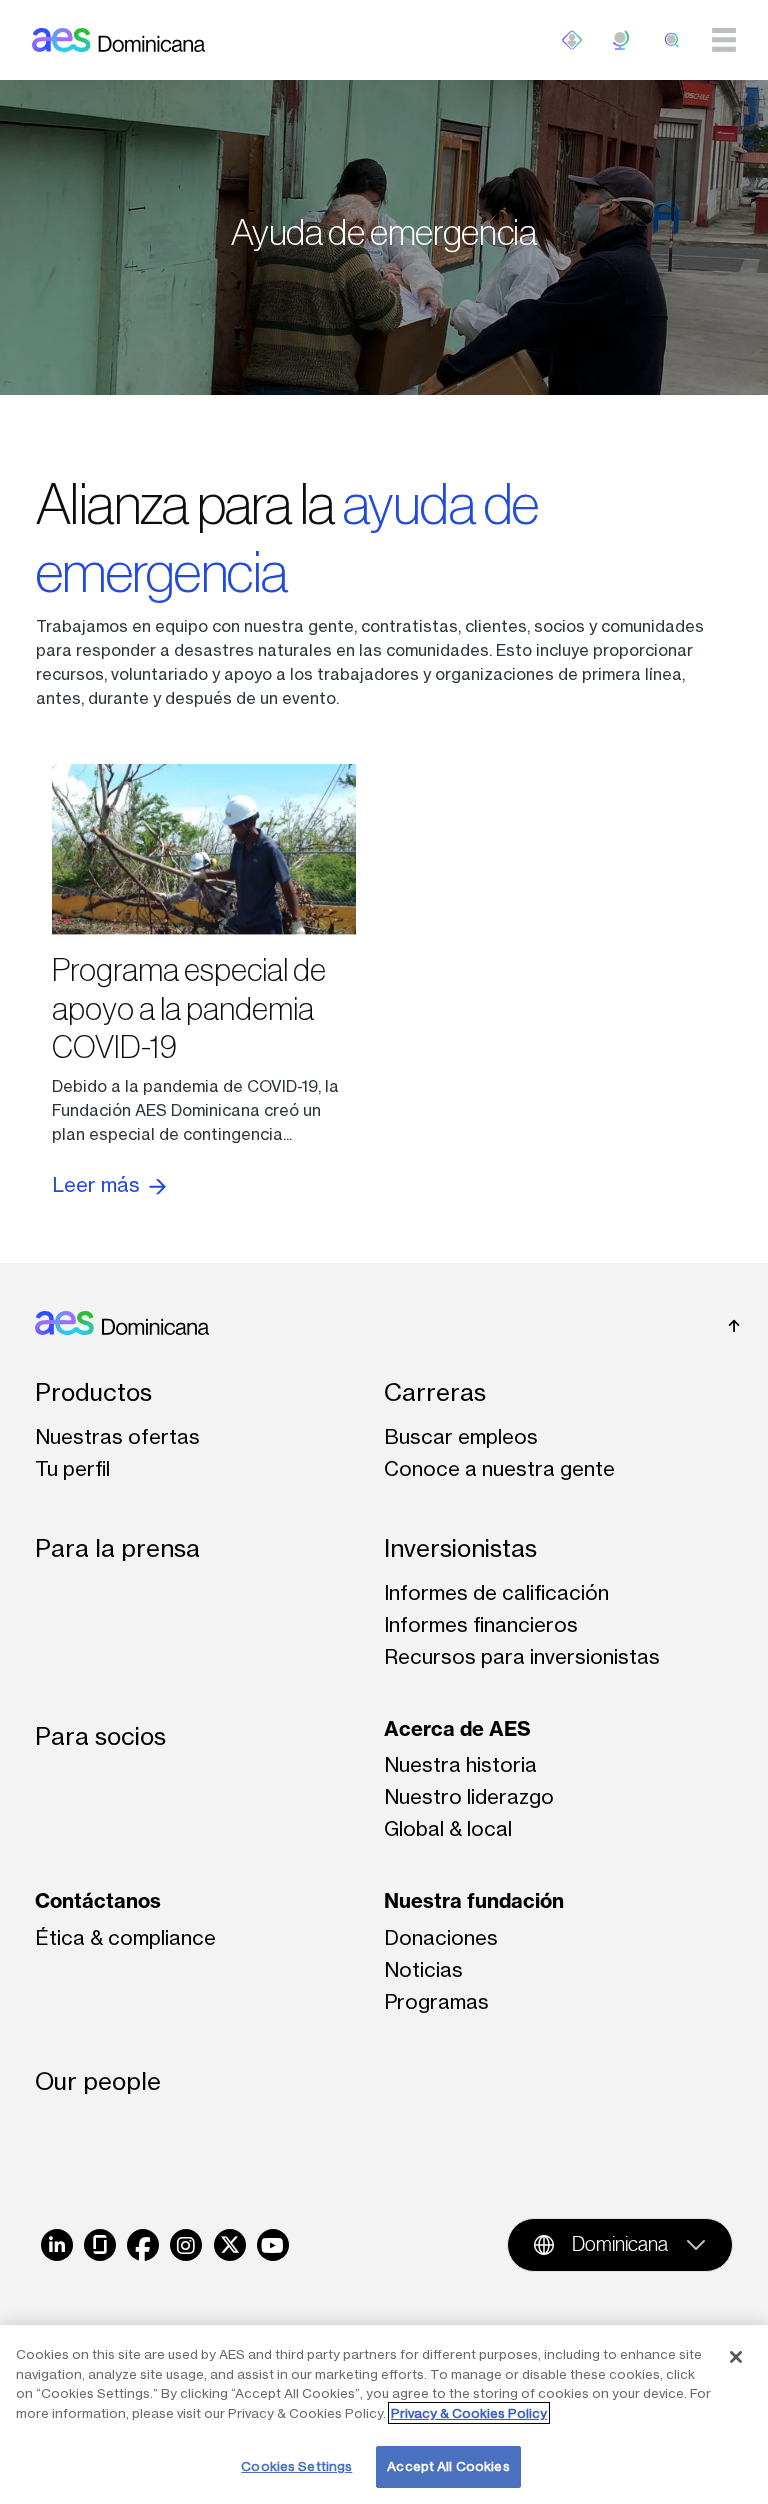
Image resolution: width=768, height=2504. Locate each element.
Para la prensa (117, 1548)
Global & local (448, 1828)
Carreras (435, 1392)
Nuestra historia (460, 1764)
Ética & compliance (125, 1937)
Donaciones (441, 1937)
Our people (98, 2081)
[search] (672, 40)
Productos (93, 1392)
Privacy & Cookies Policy (469, 2413)
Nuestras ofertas (117, 1436)
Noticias (423, 1969)
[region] (384, 2414)
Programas (436, 2001)
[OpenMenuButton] (572, 40)
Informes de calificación (496, 1592)
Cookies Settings (296, 2466)
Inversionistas (460, 1548)
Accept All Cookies (448, 2466)
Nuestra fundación (474, 1900)
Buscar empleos (461, 1436)
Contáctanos (98, 1900)
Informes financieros (481, 1624)
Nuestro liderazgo (469, 1796)
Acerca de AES (457, 1728)
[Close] (736, 2357)
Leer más (98, 1184)
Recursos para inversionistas (522, 1656)
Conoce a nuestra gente (499, 1468)
